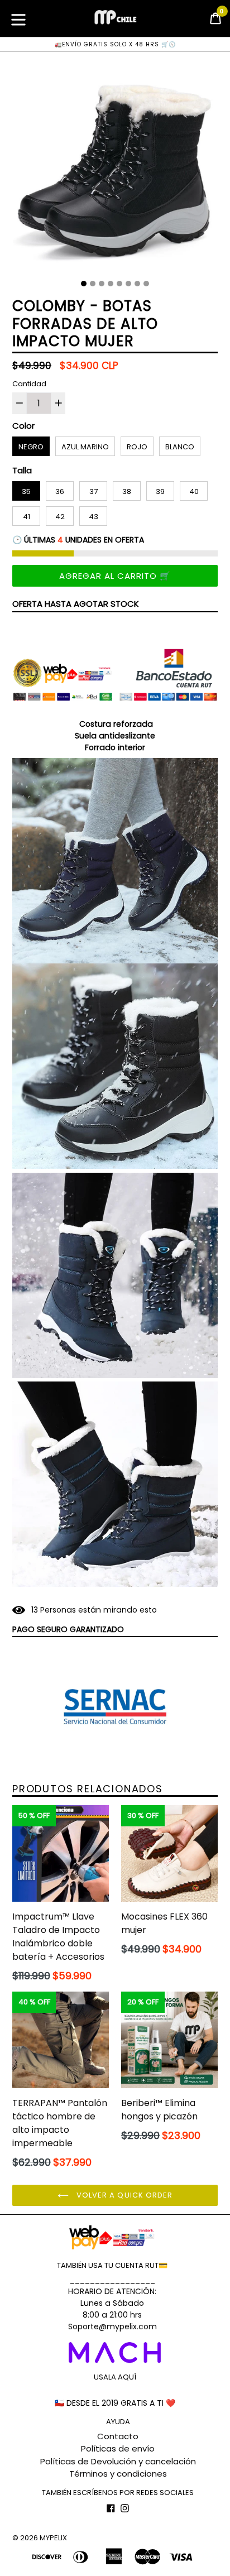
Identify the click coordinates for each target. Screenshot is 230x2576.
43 (94, 517)
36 (60, 491)
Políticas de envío (118, 2448)
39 (160, 491)
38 (127, 491)
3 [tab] (102, 284)
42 (60, 517)
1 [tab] (84, 284)
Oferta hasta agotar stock (76, 604)
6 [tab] (128, 284)
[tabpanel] (115, 170)
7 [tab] (137, 284)
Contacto (118, 2436)
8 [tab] (146, 284)
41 (27, 517)
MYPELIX (53, 2538)
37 (94, 491)
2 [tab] (93, 284)
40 (194, 491)
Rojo (137, 447)
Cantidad (29, 384)
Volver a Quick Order (123, 2195)
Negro (31, 447)
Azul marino (85, 447)
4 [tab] (111, 284)
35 (26, 491)
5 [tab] (119, 284)
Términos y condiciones (118, 2474)
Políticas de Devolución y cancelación (118, 2461)
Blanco (180, 447)
